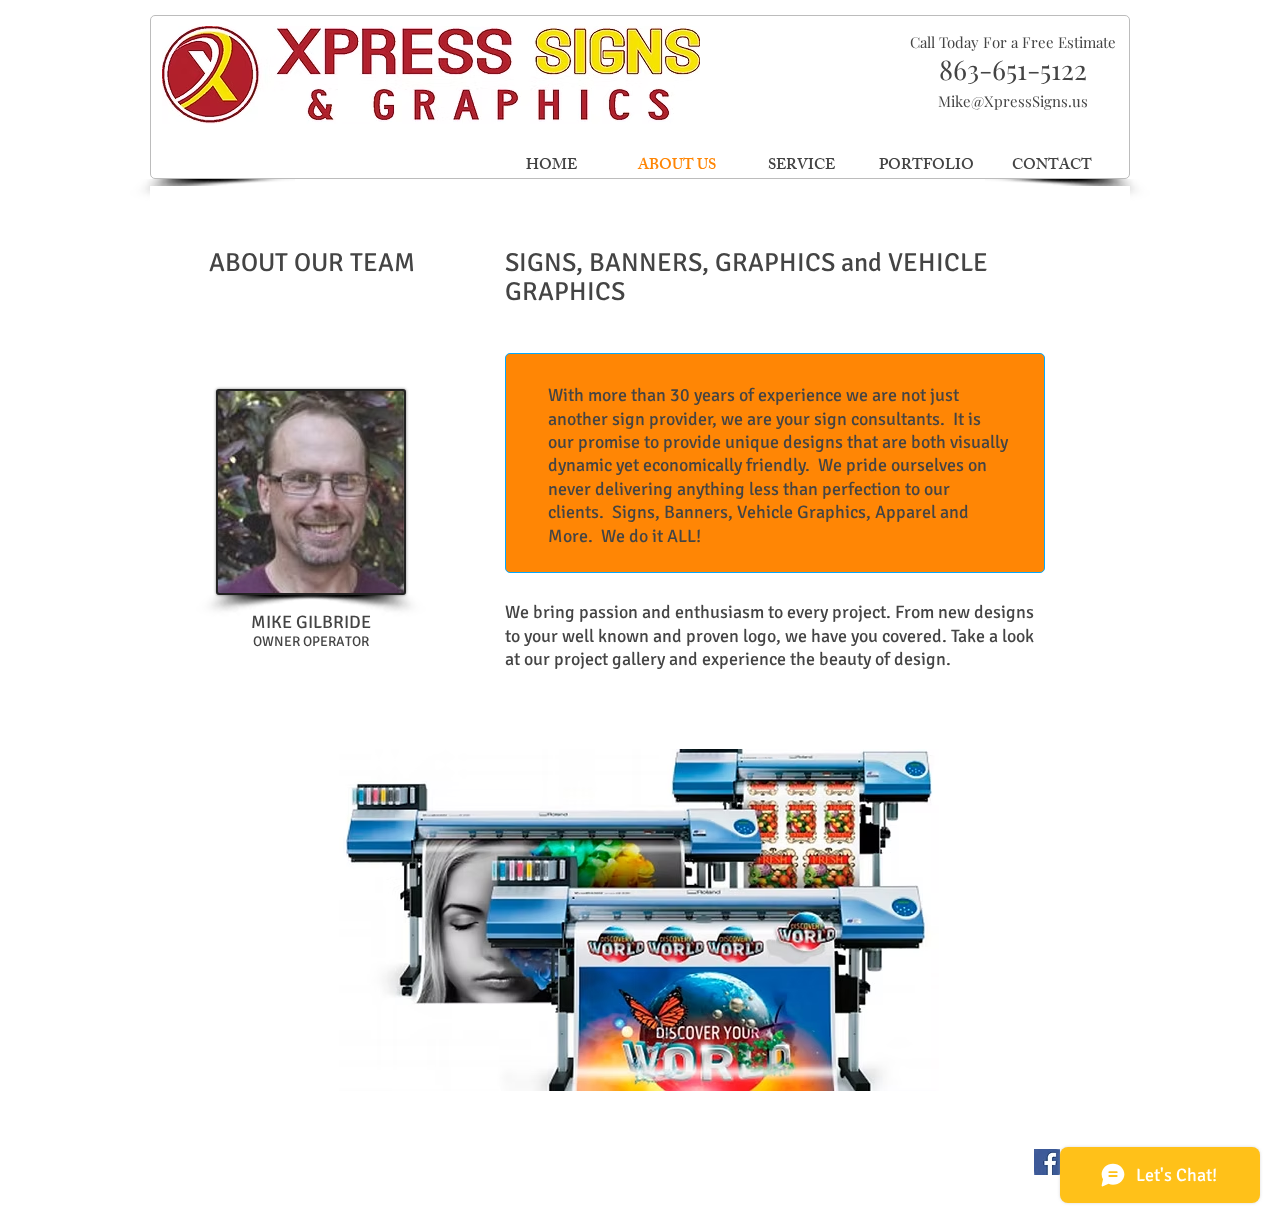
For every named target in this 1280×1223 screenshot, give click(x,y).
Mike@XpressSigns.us (1013, 101)
